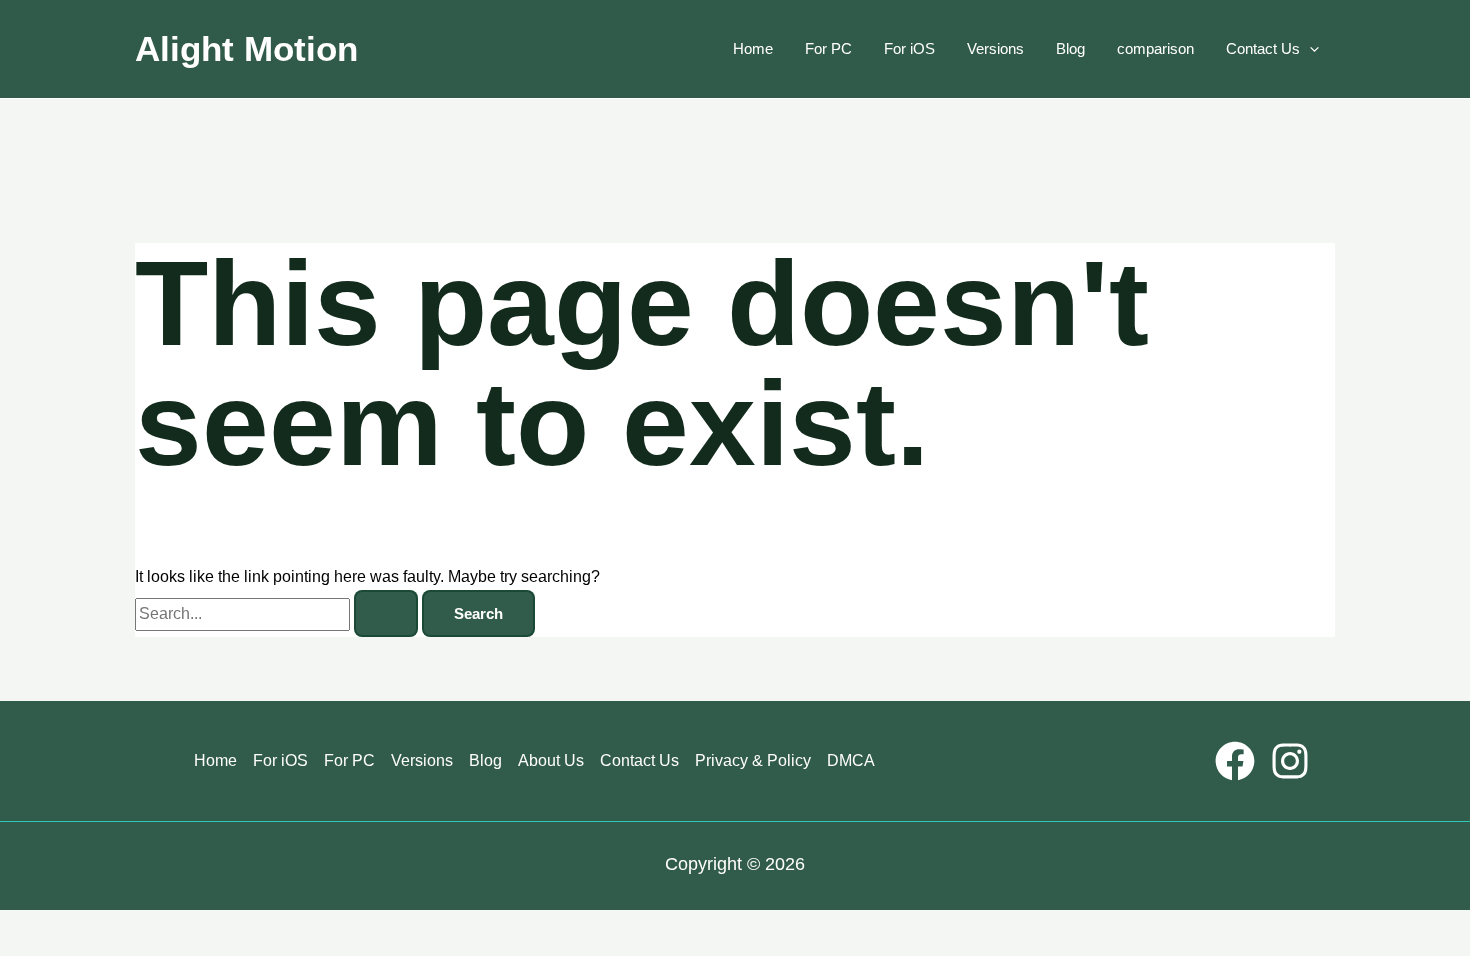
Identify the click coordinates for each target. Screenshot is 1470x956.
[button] (1309, 49)
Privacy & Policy (753, 760)
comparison (1155, 48)
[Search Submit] (386, 613)
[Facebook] (1235, 761)
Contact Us (1263, 48)
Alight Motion (246, 48)
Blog (1070, 48)
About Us (551, 760)
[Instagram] (1290, 761)
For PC (828, 48)
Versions (995, 48)
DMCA (851, 760)
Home (753, 48)
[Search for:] (278, 613)
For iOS (909, 48)
